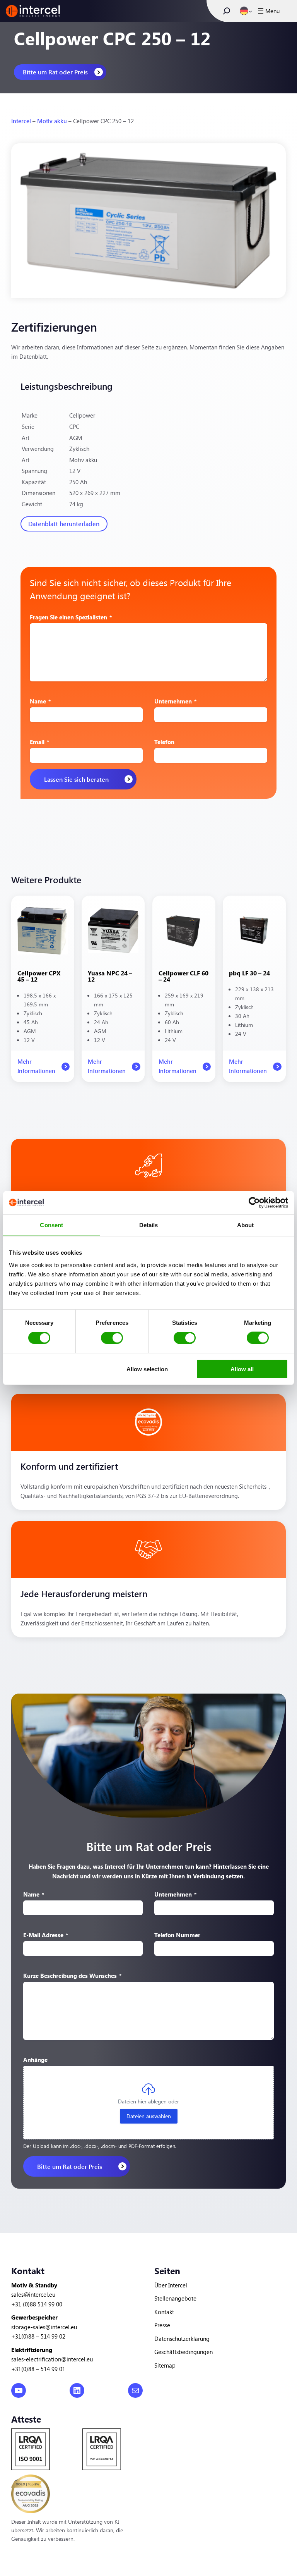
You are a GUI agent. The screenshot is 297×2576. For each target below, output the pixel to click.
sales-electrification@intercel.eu (52, 2359)
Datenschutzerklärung (182, 2338)
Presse (162, 2325)
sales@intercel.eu (33, 2294)
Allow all (242, 1369)
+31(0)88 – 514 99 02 (38, 2336)
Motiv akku (52, 121)
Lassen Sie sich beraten (76, 779)
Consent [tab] (51, 1225)
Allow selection (147, 1369)
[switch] (112, 1338)
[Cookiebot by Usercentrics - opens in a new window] (254, 1203)
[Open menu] (268, 11)
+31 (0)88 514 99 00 (37, 2304)
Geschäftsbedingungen (183, 2352)
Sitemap (165, 2365)
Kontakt (164, 2312)
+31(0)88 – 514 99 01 (38, 2369)
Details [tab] (149, 1225)
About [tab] (246, 1225)
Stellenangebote (175, 2298)
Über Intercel (171, 2285)
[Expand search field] (227, 11)
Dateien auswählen (149, 2116)
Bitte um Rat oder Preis (55, 72)
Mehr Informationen (36, 1070)
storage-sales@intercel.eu (44, 2327)
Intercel (21, 121)
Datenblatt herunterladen (64, 524)
